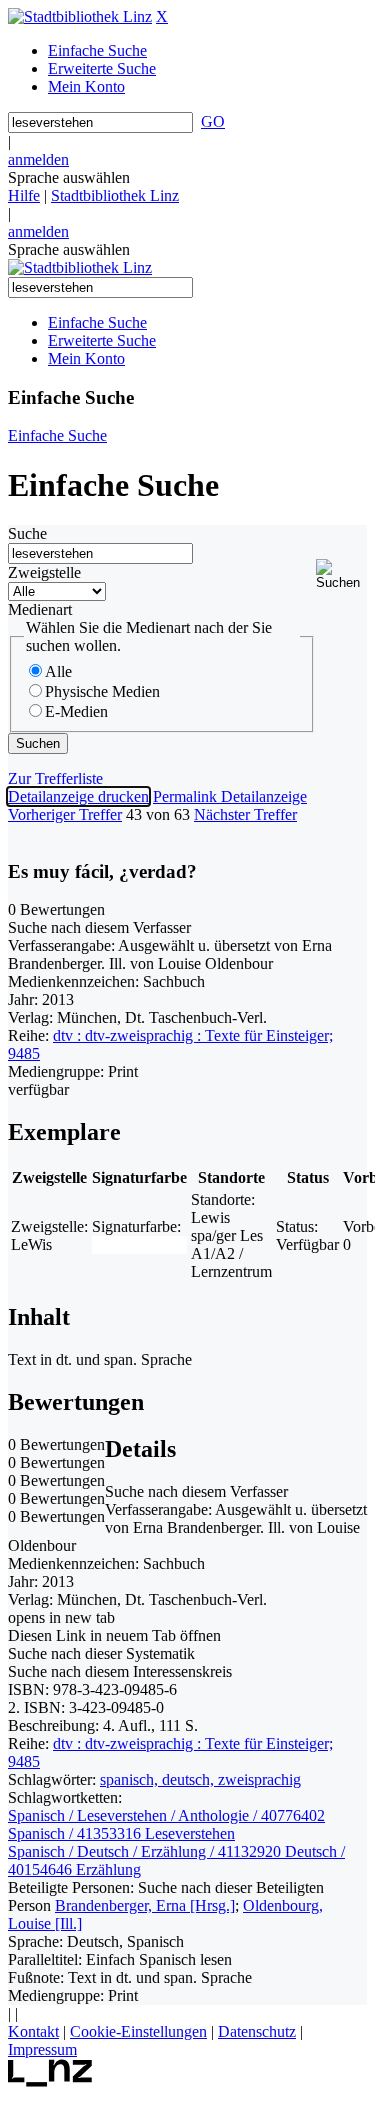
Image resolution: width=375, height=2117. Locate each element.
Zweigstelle (44, 572)
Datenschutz (257, 2031)
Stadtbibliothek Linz (115, 195)
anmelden (38, 159)
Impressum (42, 2049)
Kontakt (33, 2031)
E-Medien (76, 711)
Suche (27, 533)
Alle (58, 671)
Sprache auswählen (69, 177)
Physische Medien (102, 691)
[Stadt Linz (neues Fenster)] (50, 2081)
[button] (341, 574)
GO (213, 121)
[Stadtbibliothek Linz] (80, 16)
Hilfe (24, 195)
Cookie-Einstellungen (138, 2031)
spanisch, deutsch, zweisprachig (200, 1779)
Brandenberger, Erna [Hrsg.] (145, 1905)
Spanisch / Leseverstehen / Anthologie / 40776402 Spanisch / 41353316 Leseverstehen (166, 1824)
